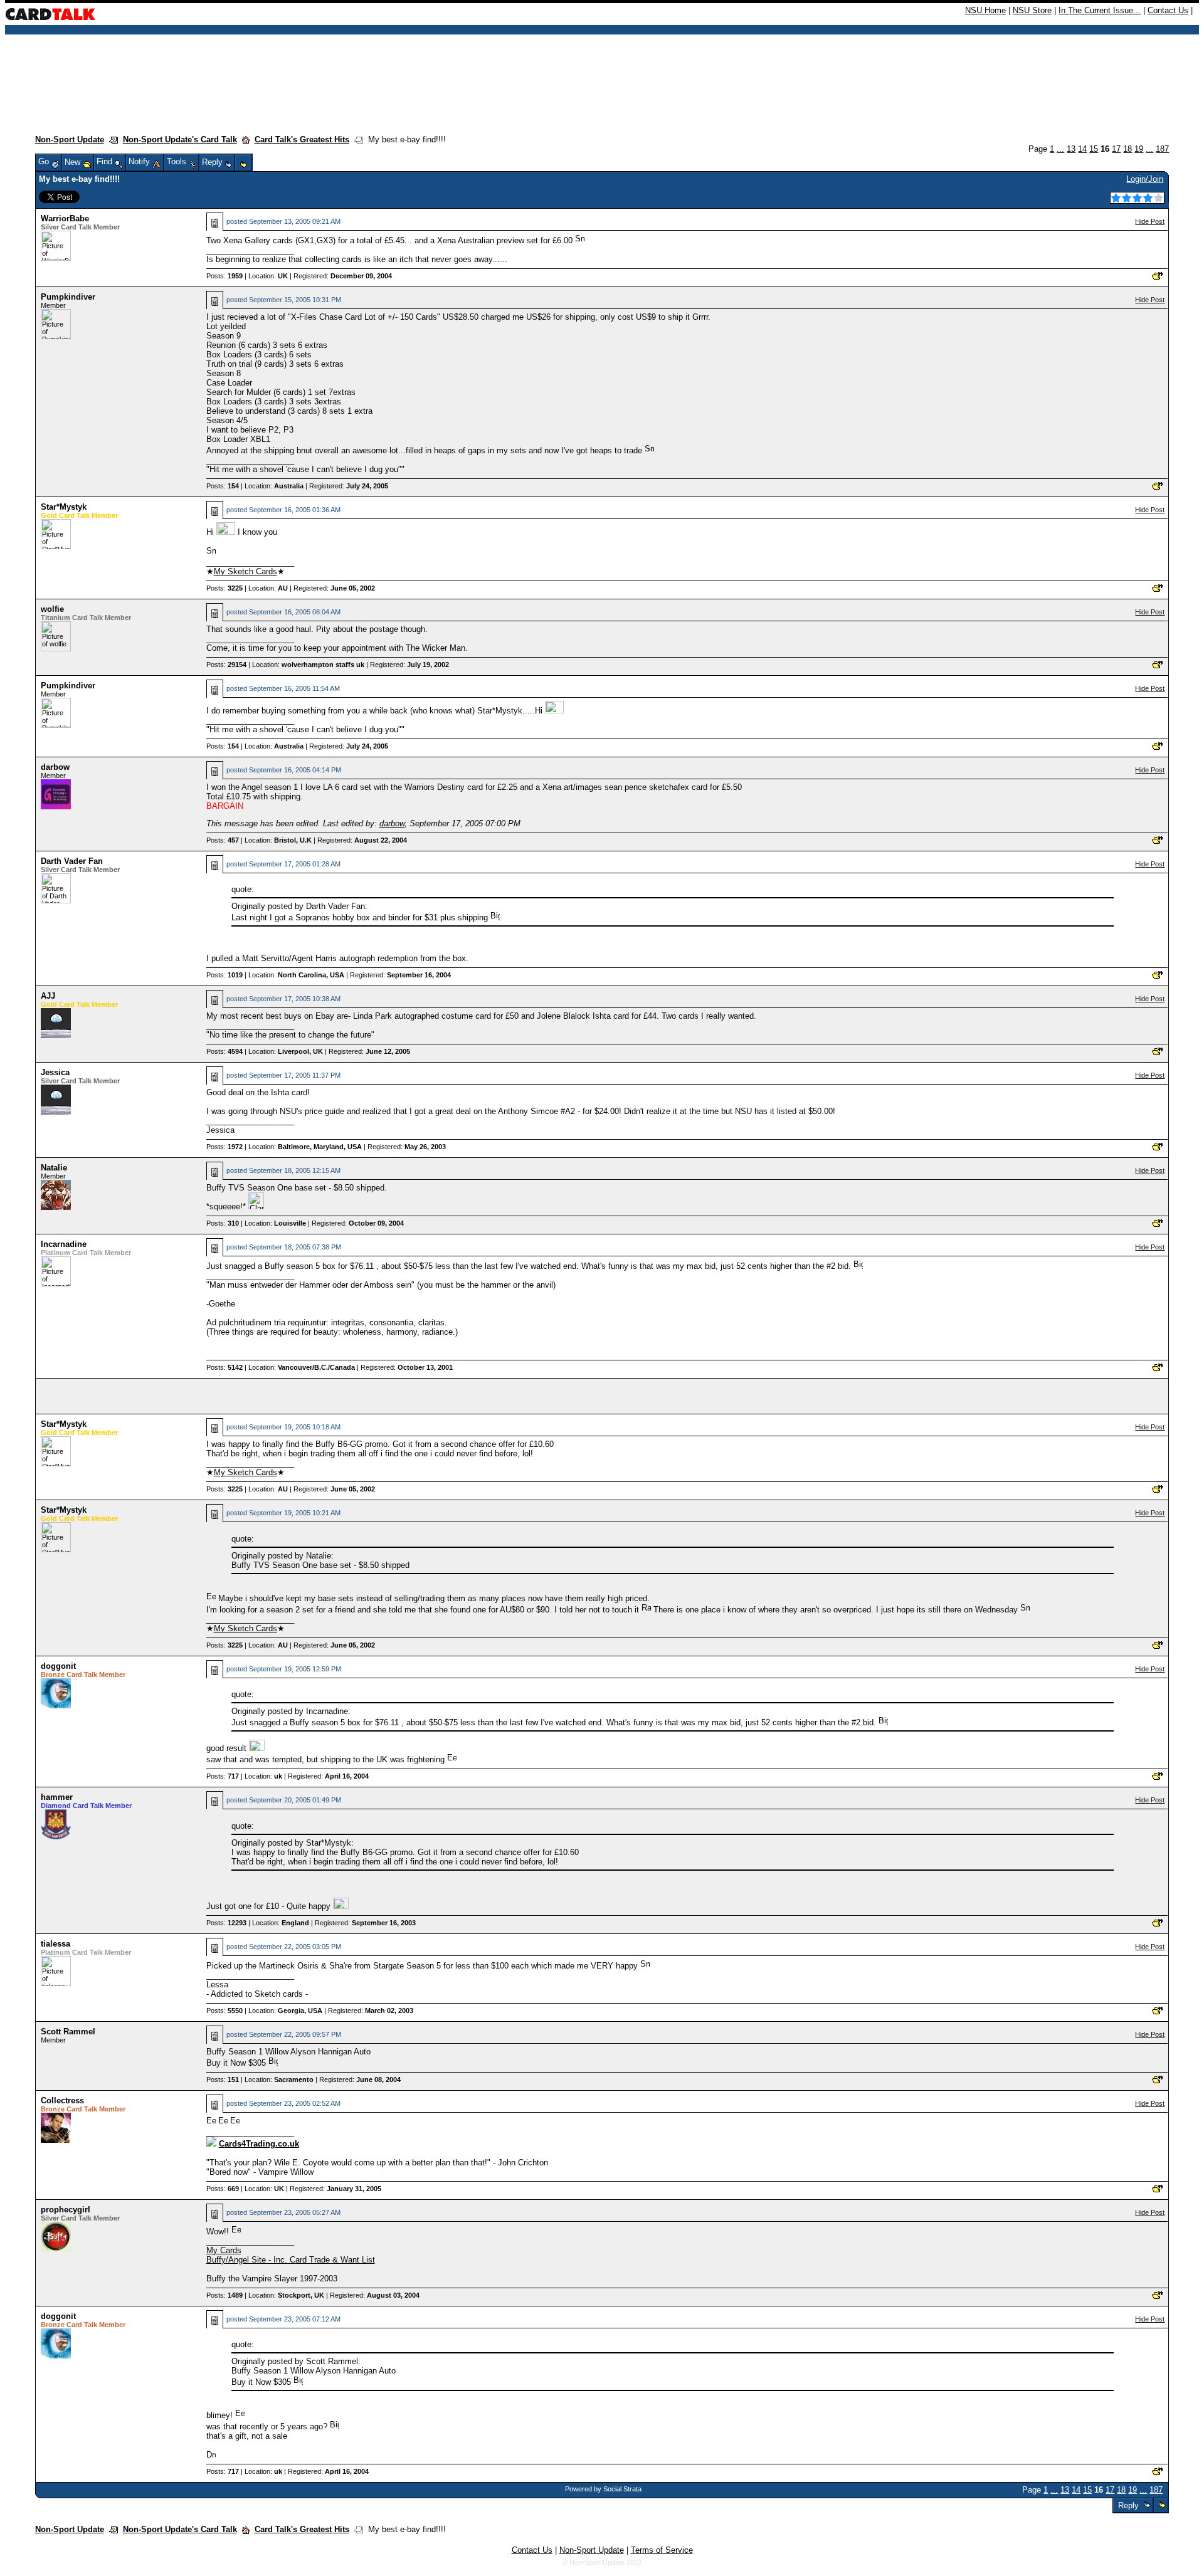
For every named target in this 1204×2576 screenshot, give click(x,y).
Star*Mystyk (64, 507)
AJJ (48, 996)
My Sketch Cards (246, 571)
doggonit (58, 1666)
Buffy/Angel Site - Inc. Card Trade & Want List (291, 2260)
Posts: (224, 276)
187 (1162, 149)
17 (1116, 149)
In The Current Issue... (1100, 10)
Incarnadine (64, 1244)
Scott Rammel (68, 2032)
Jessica (55, 1072)
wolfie (52, 609)
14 (1082, 149)
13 (1071, 149)
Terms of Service (662, 2550)
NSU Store (1032, 10)
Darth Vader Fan (72, 861)
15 (1094, 149)
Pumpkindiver (68, 297)
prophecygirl (66, 2210)
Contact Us (1168, 10)
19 (1139, 149)
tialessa (55, 1944)
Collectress (62, 2100)
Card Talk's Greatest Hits (302, 139)
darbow (55, 767)
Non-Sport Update (70, 139)
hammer (57, 1797)
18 (1127, 149)
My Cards (224, 2250)
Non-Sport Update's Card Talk (180, 139)
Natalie (54, 1168)
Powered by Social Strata (603, 2489)
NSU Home (985, 10)
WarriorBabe (65, 218)
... (1060, 149)
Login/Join (1145, 179)
